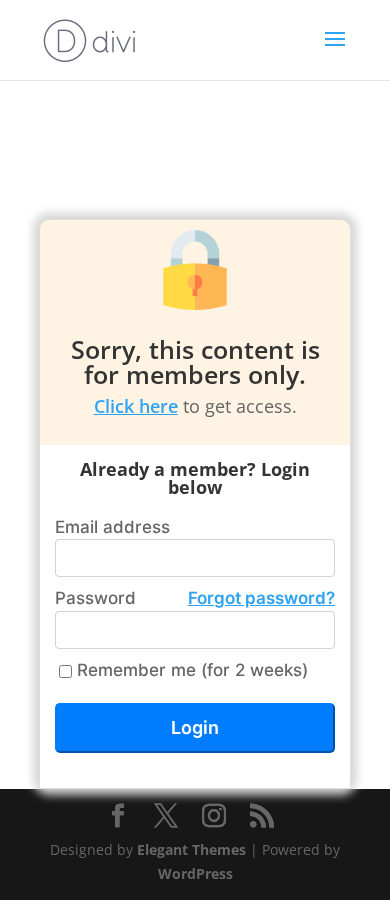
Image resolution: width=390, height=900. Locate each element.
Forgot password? (261, 598)
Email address (112, 527)
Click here (136, 406)
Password (195, 598)
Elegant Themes (191, 849)
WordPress (195, 873)
